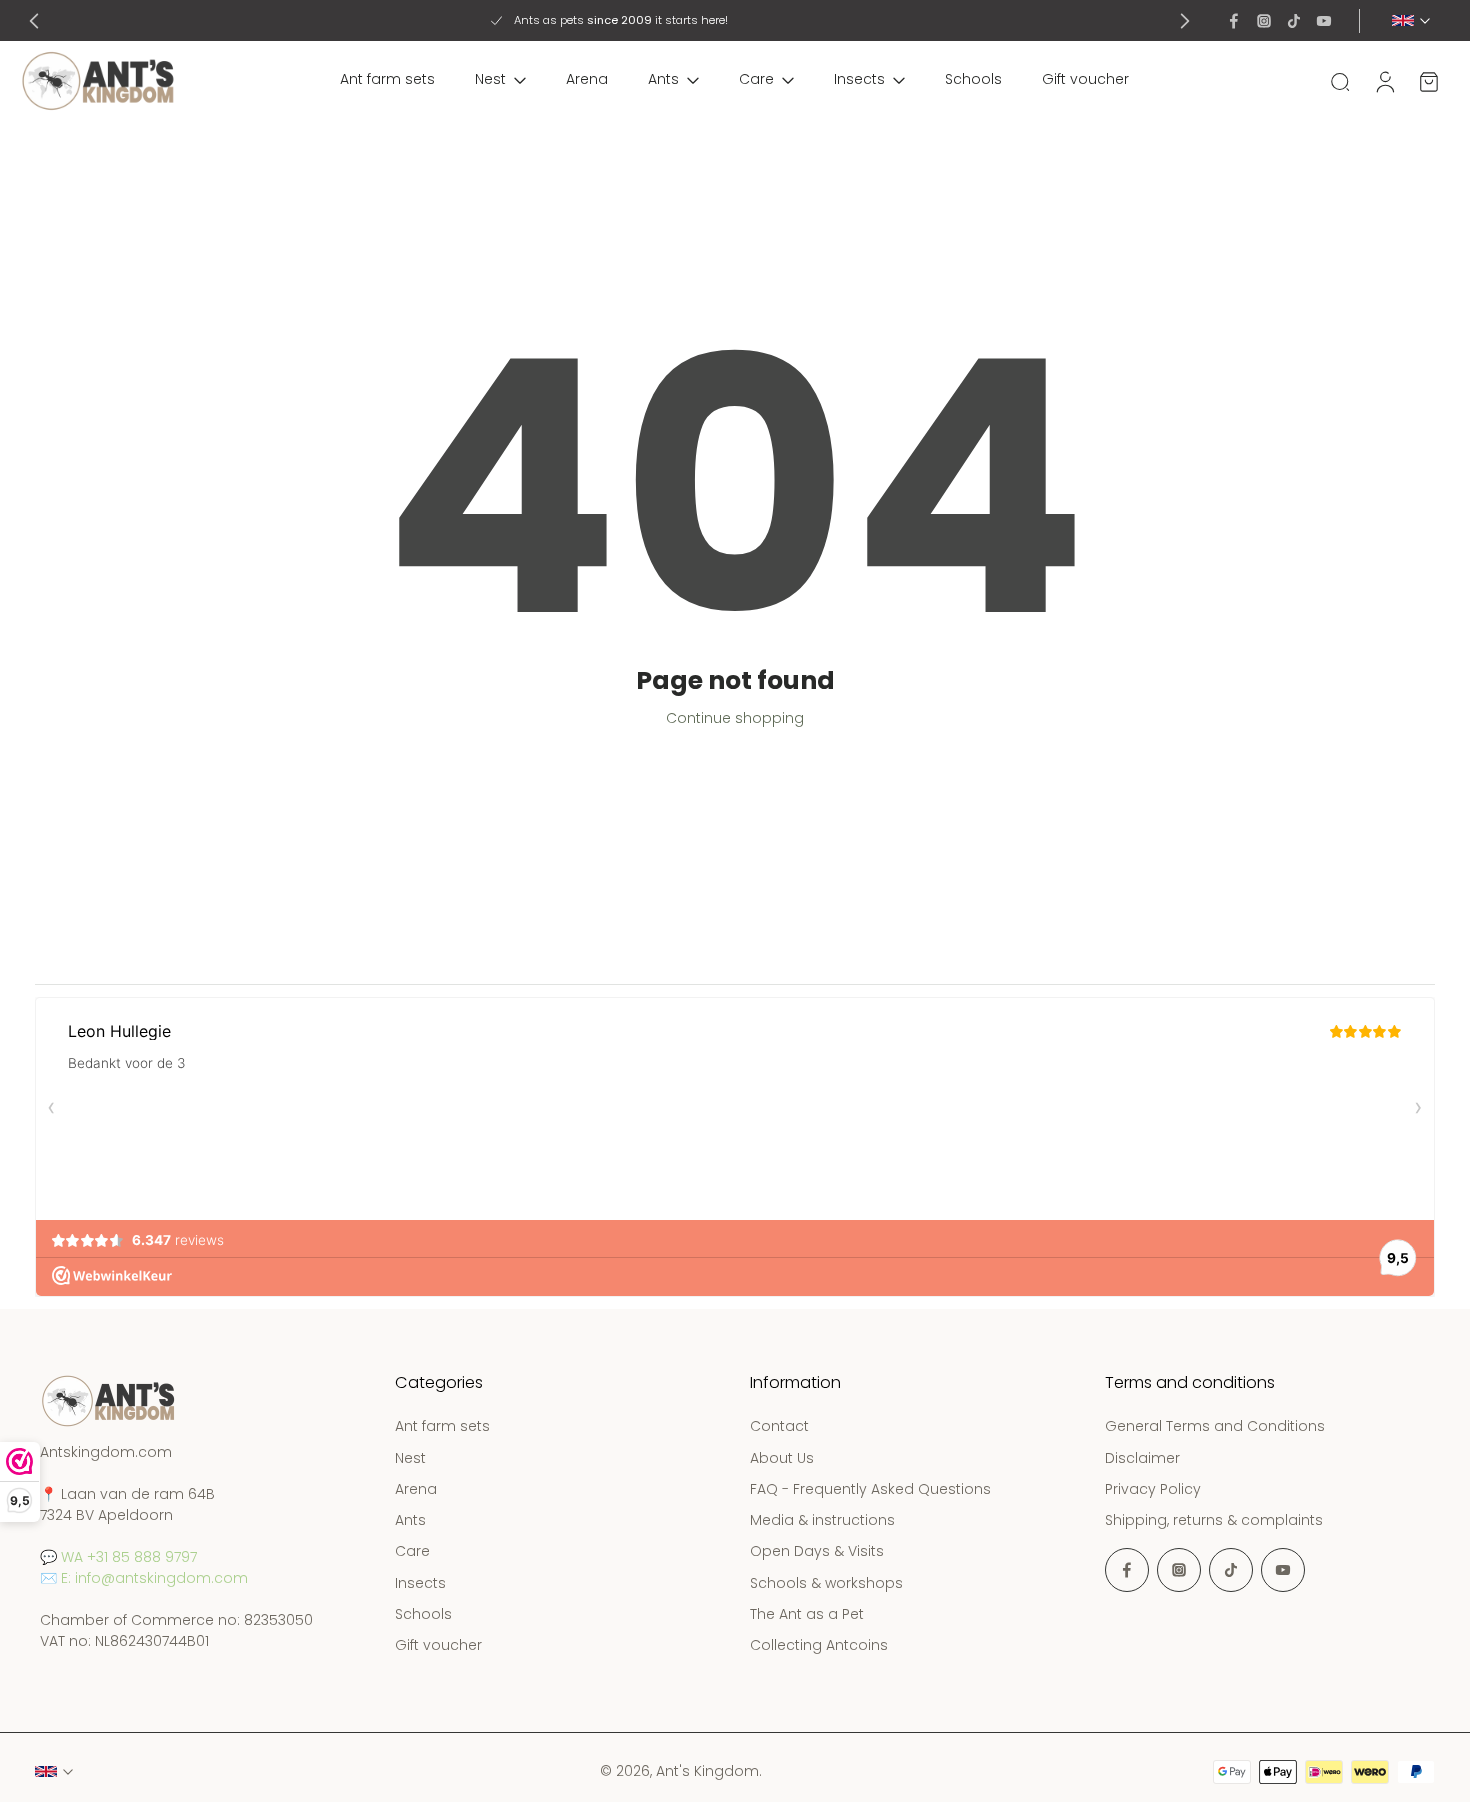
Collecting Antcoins (819, 1645)
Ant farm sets (387, 79)
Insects (859, 79)
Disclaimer (1142, 1458)
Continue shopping (735, 718)
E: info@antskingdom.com (154, 1579)
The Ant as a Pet (807, 1614)
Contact (779, 1427)
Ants (663, 79)
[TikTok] (1294, 21)
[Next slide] (1185, 21)
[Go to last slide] (34, 21)
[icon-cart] (1428, 81)
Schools (973, 79)
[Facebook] (1234, 21)
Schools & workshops (826, 1583)
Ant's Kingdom (707, 1771)
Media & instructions (822, 1520)
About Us (782, 1458)
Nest (490, 79)
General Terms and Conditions (1215, 1427)
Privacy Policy (1153, 1489)
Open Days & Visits (817, 1552)
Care (756, 79)
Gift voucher (1085, 79)
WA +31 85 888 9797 (129, 1558)
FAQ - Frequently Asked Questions (870, 1489)
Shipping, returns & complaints (1214, 1520)
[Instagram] (1264, 21)
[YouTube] (1324, 21)
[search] (1340, 81)
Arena (587, 79)
